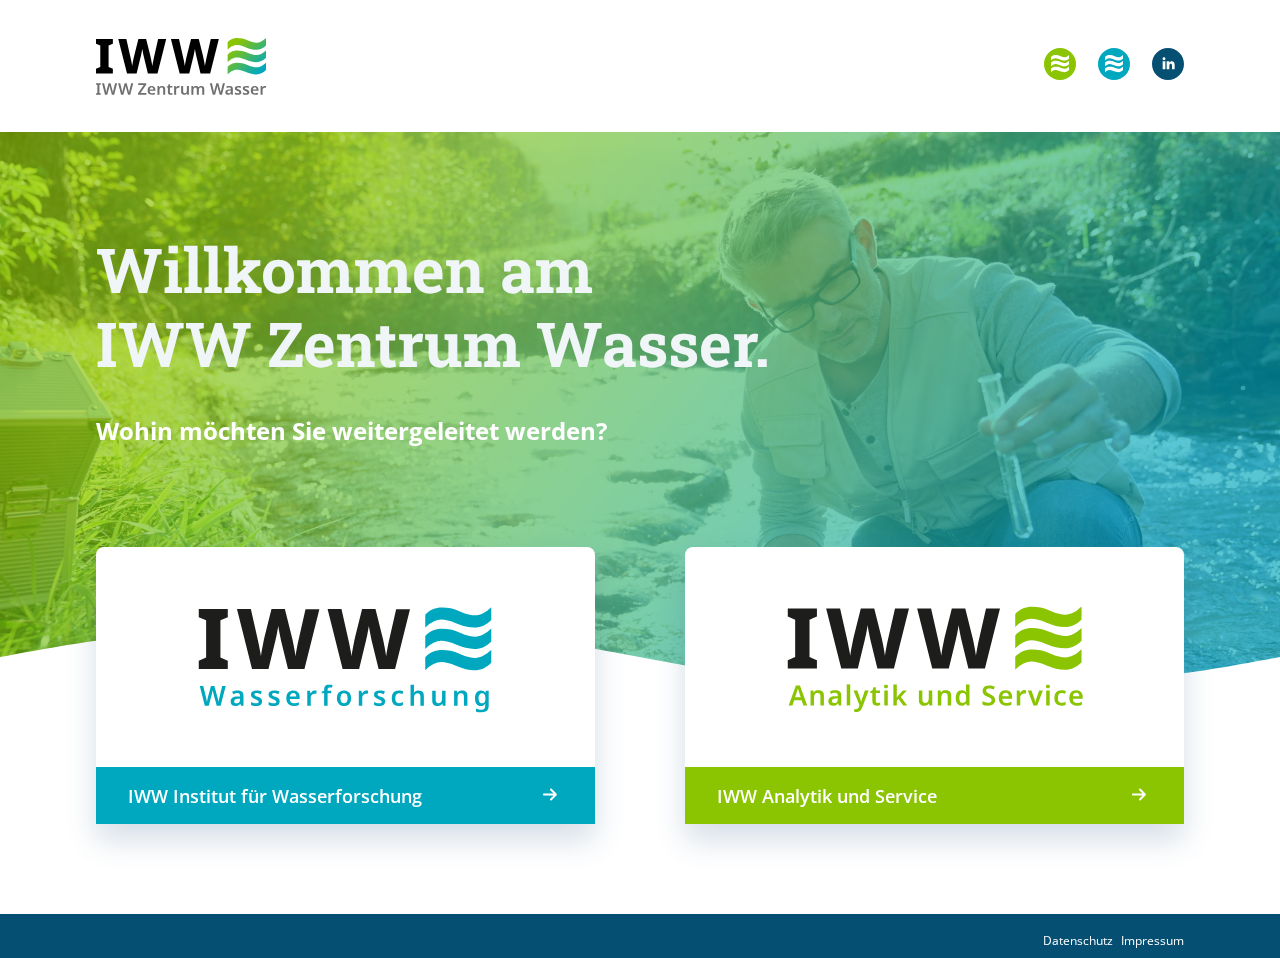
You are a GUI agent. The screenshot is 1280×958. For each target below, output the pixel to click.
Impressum (1152, 940)
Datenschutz (1078, 940)
